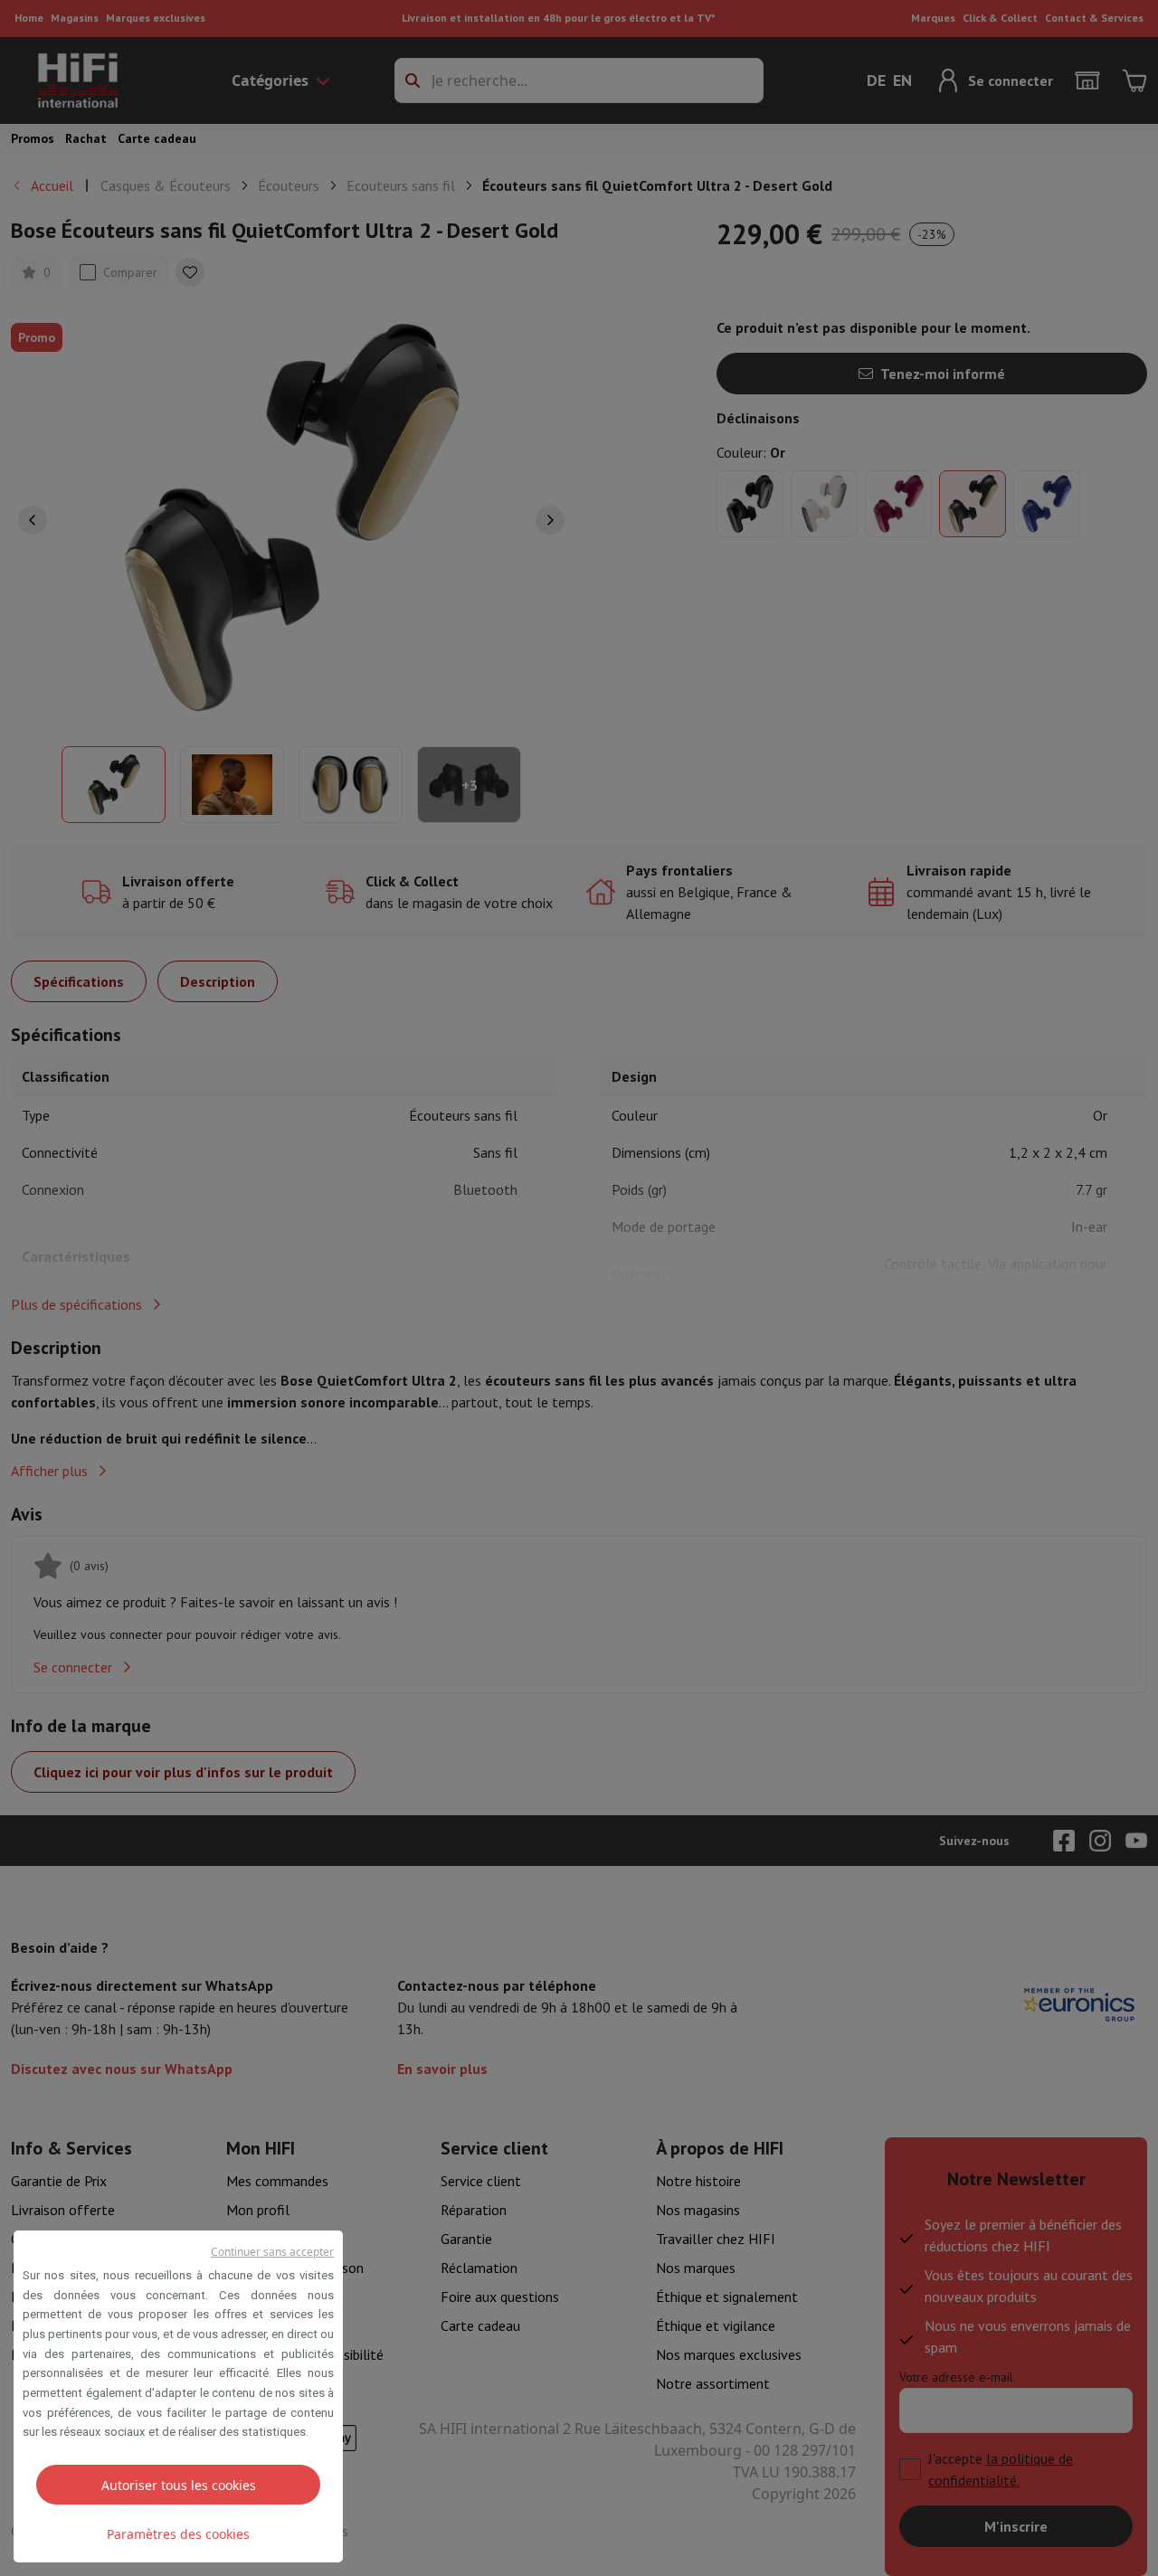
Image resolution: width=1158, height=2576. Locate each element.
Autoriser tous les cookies (179, 2485)
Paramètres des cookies (178, 2534)
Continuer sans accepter (272, 2252)
